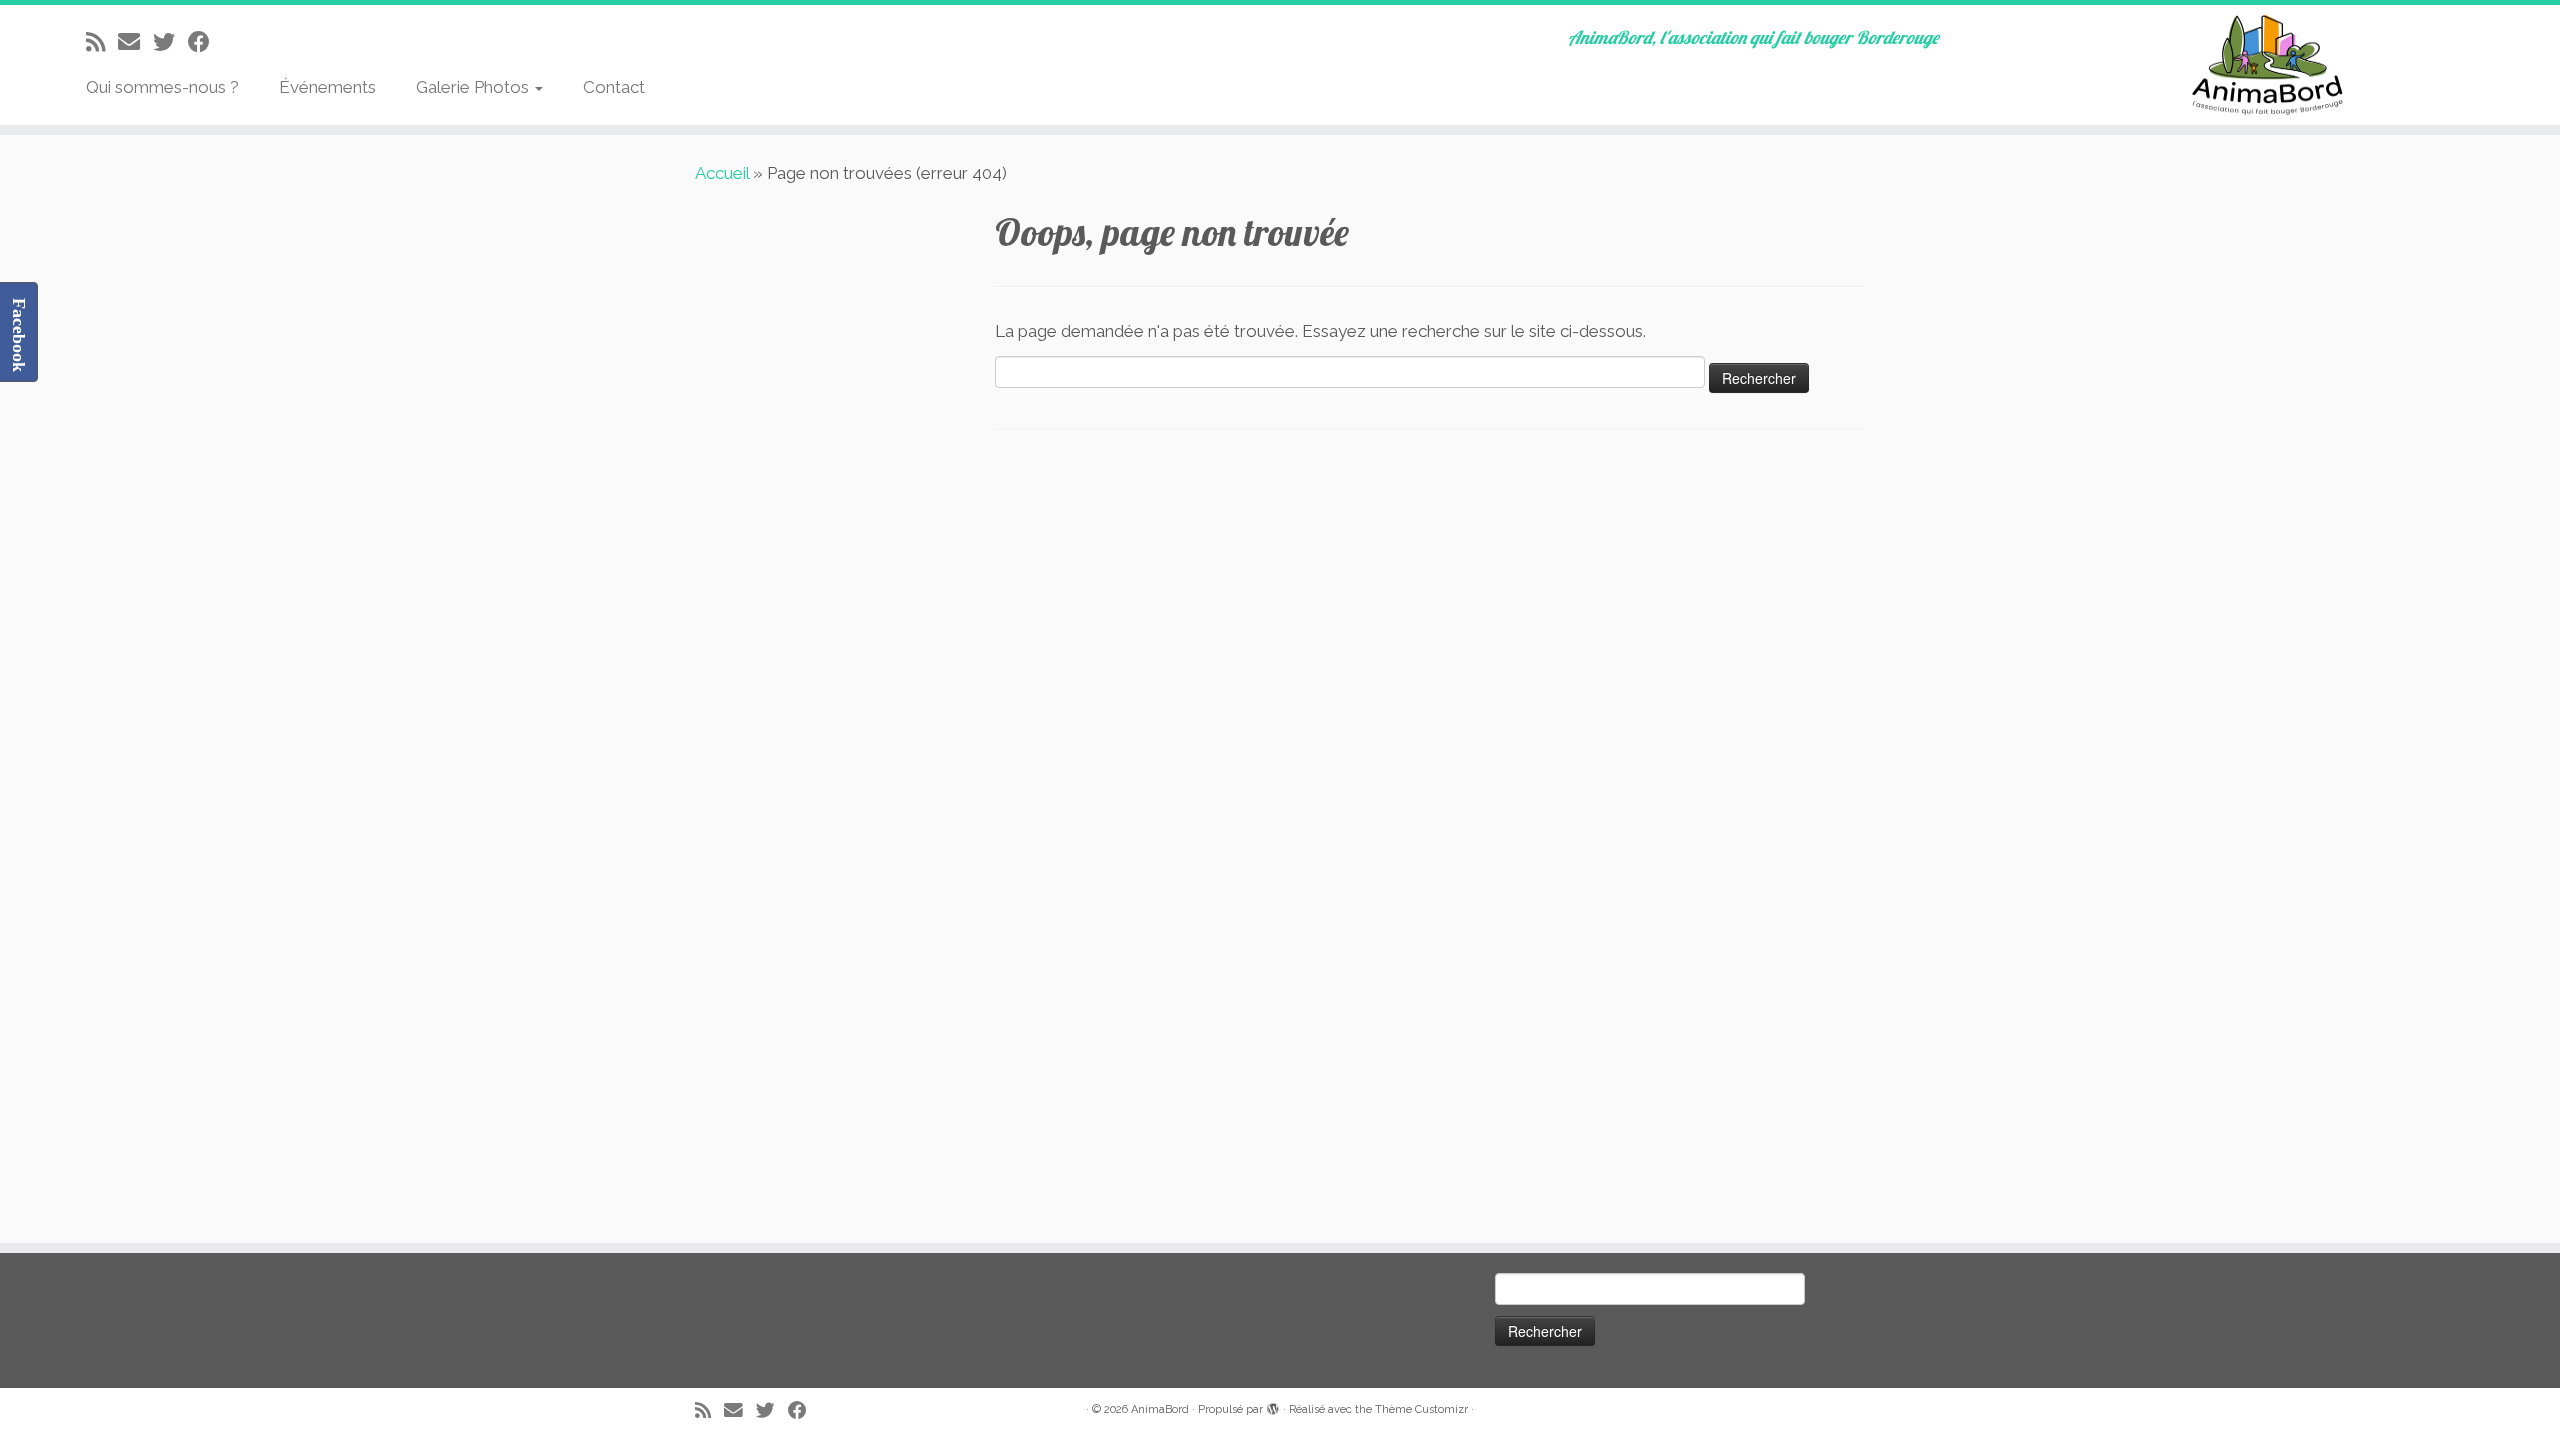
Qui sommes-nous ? (162, 87)
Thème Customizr (1421, 1409)
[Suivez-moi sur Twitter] (170, 42)
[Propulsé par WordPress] (1273, 1406)
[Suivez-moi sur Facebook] (205, 42)
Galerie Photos (474, 87)
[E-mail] (135, 42)
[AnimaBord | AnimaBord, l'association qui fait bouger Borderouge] (2264, 65)
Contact (614, 87)
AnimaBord (1160, 1409)
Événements (327, 87)
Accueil (722, 173)
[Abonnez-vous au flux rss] (102, 42)
